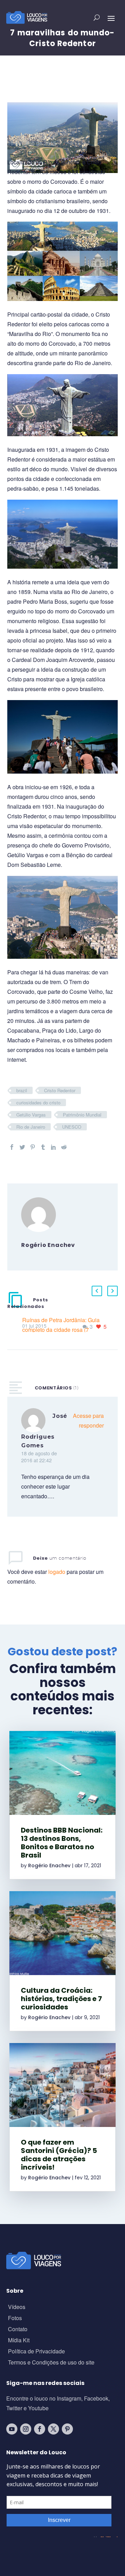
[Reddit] (64, 1147)
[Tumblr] (43, 1147)
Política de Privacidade (36, 2352)
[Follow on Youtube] (12, 2429)
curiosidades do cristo (38, 1102)
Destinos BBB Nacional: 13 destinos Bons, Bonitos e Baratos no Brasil (62, 1843)
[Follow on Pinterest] (67, 2429)
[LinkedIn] (53, 1147)
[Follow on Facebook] (40, 2429)
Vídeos (17, 2307)
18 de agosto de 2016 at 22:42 (39, 1457)
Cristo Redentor (60, 1090)
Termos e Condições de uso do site (51, 2363)
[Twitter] (22, 1147)
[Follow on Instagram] (26, 2429)
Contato (18, 2330)
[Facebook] (12, 1147)
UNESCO (72, 1127)
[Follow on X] (53, 2429)
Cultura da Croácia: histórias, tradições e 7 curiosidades (61, 1999)
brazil (22, 1090)
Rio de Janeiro (31, 1127)
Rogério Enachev (49, 1866)
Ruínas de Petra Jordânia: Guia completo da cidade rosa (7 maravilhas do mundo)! (61, 1330)
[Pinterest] (33, 1147)
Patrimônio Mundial (82, 1115)
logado (57, 1572)
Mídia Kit (19, 2341)
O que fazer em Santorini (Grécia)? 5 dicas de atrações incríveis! (59, 2155)
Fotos (15, 2319)
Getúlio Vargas (31, 1115)
